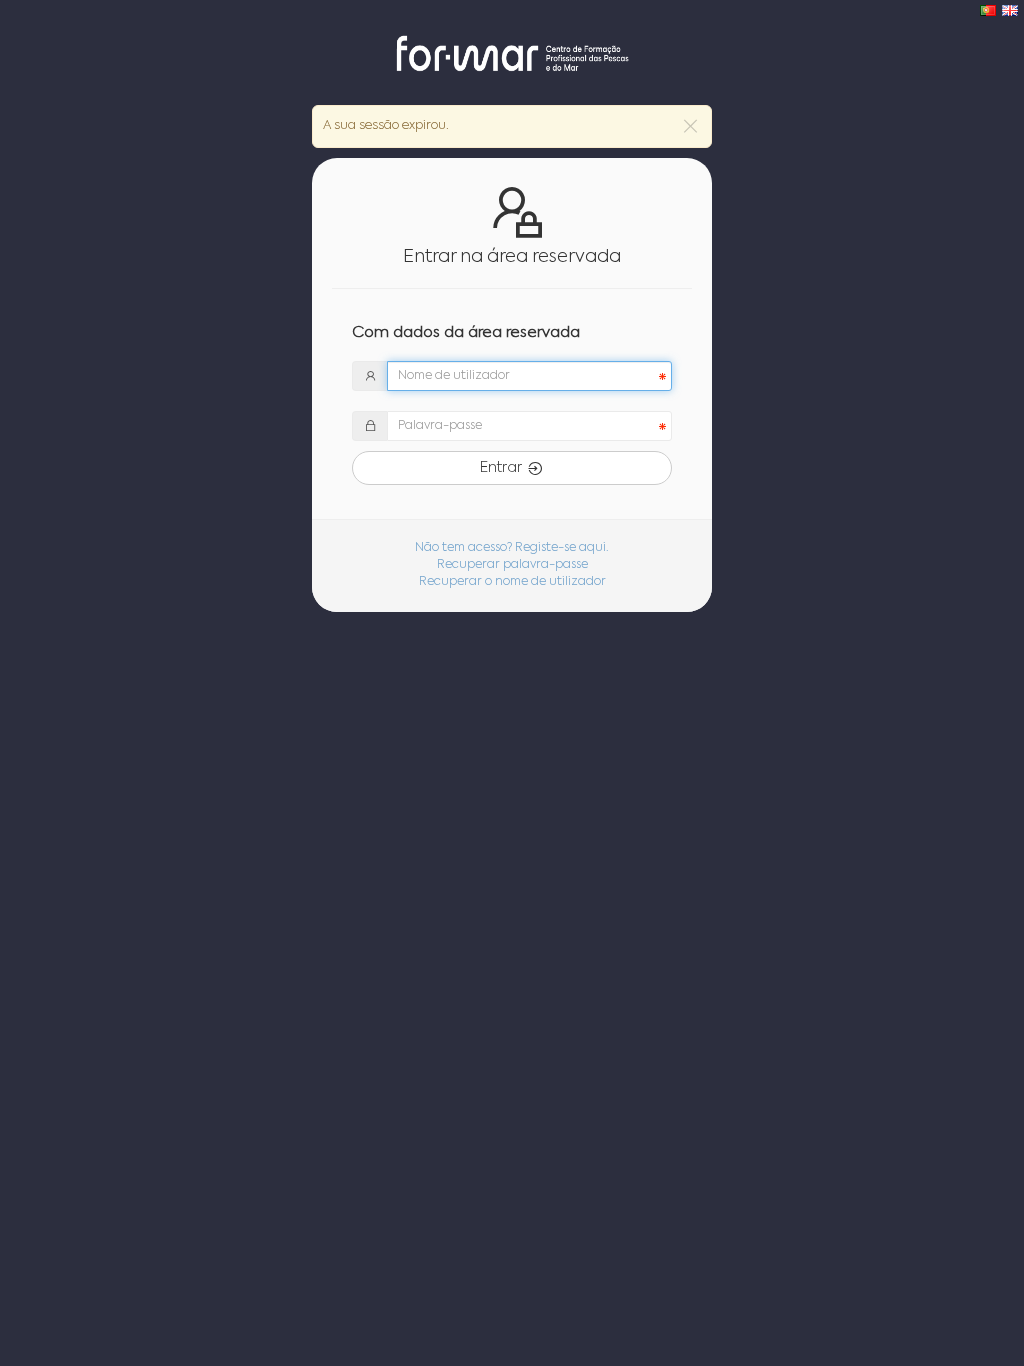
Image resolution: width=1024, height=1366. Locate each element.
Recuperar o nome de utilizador (512, 582)
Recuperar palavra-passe (512, 565)
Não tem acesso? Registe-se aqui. (512, 548)
